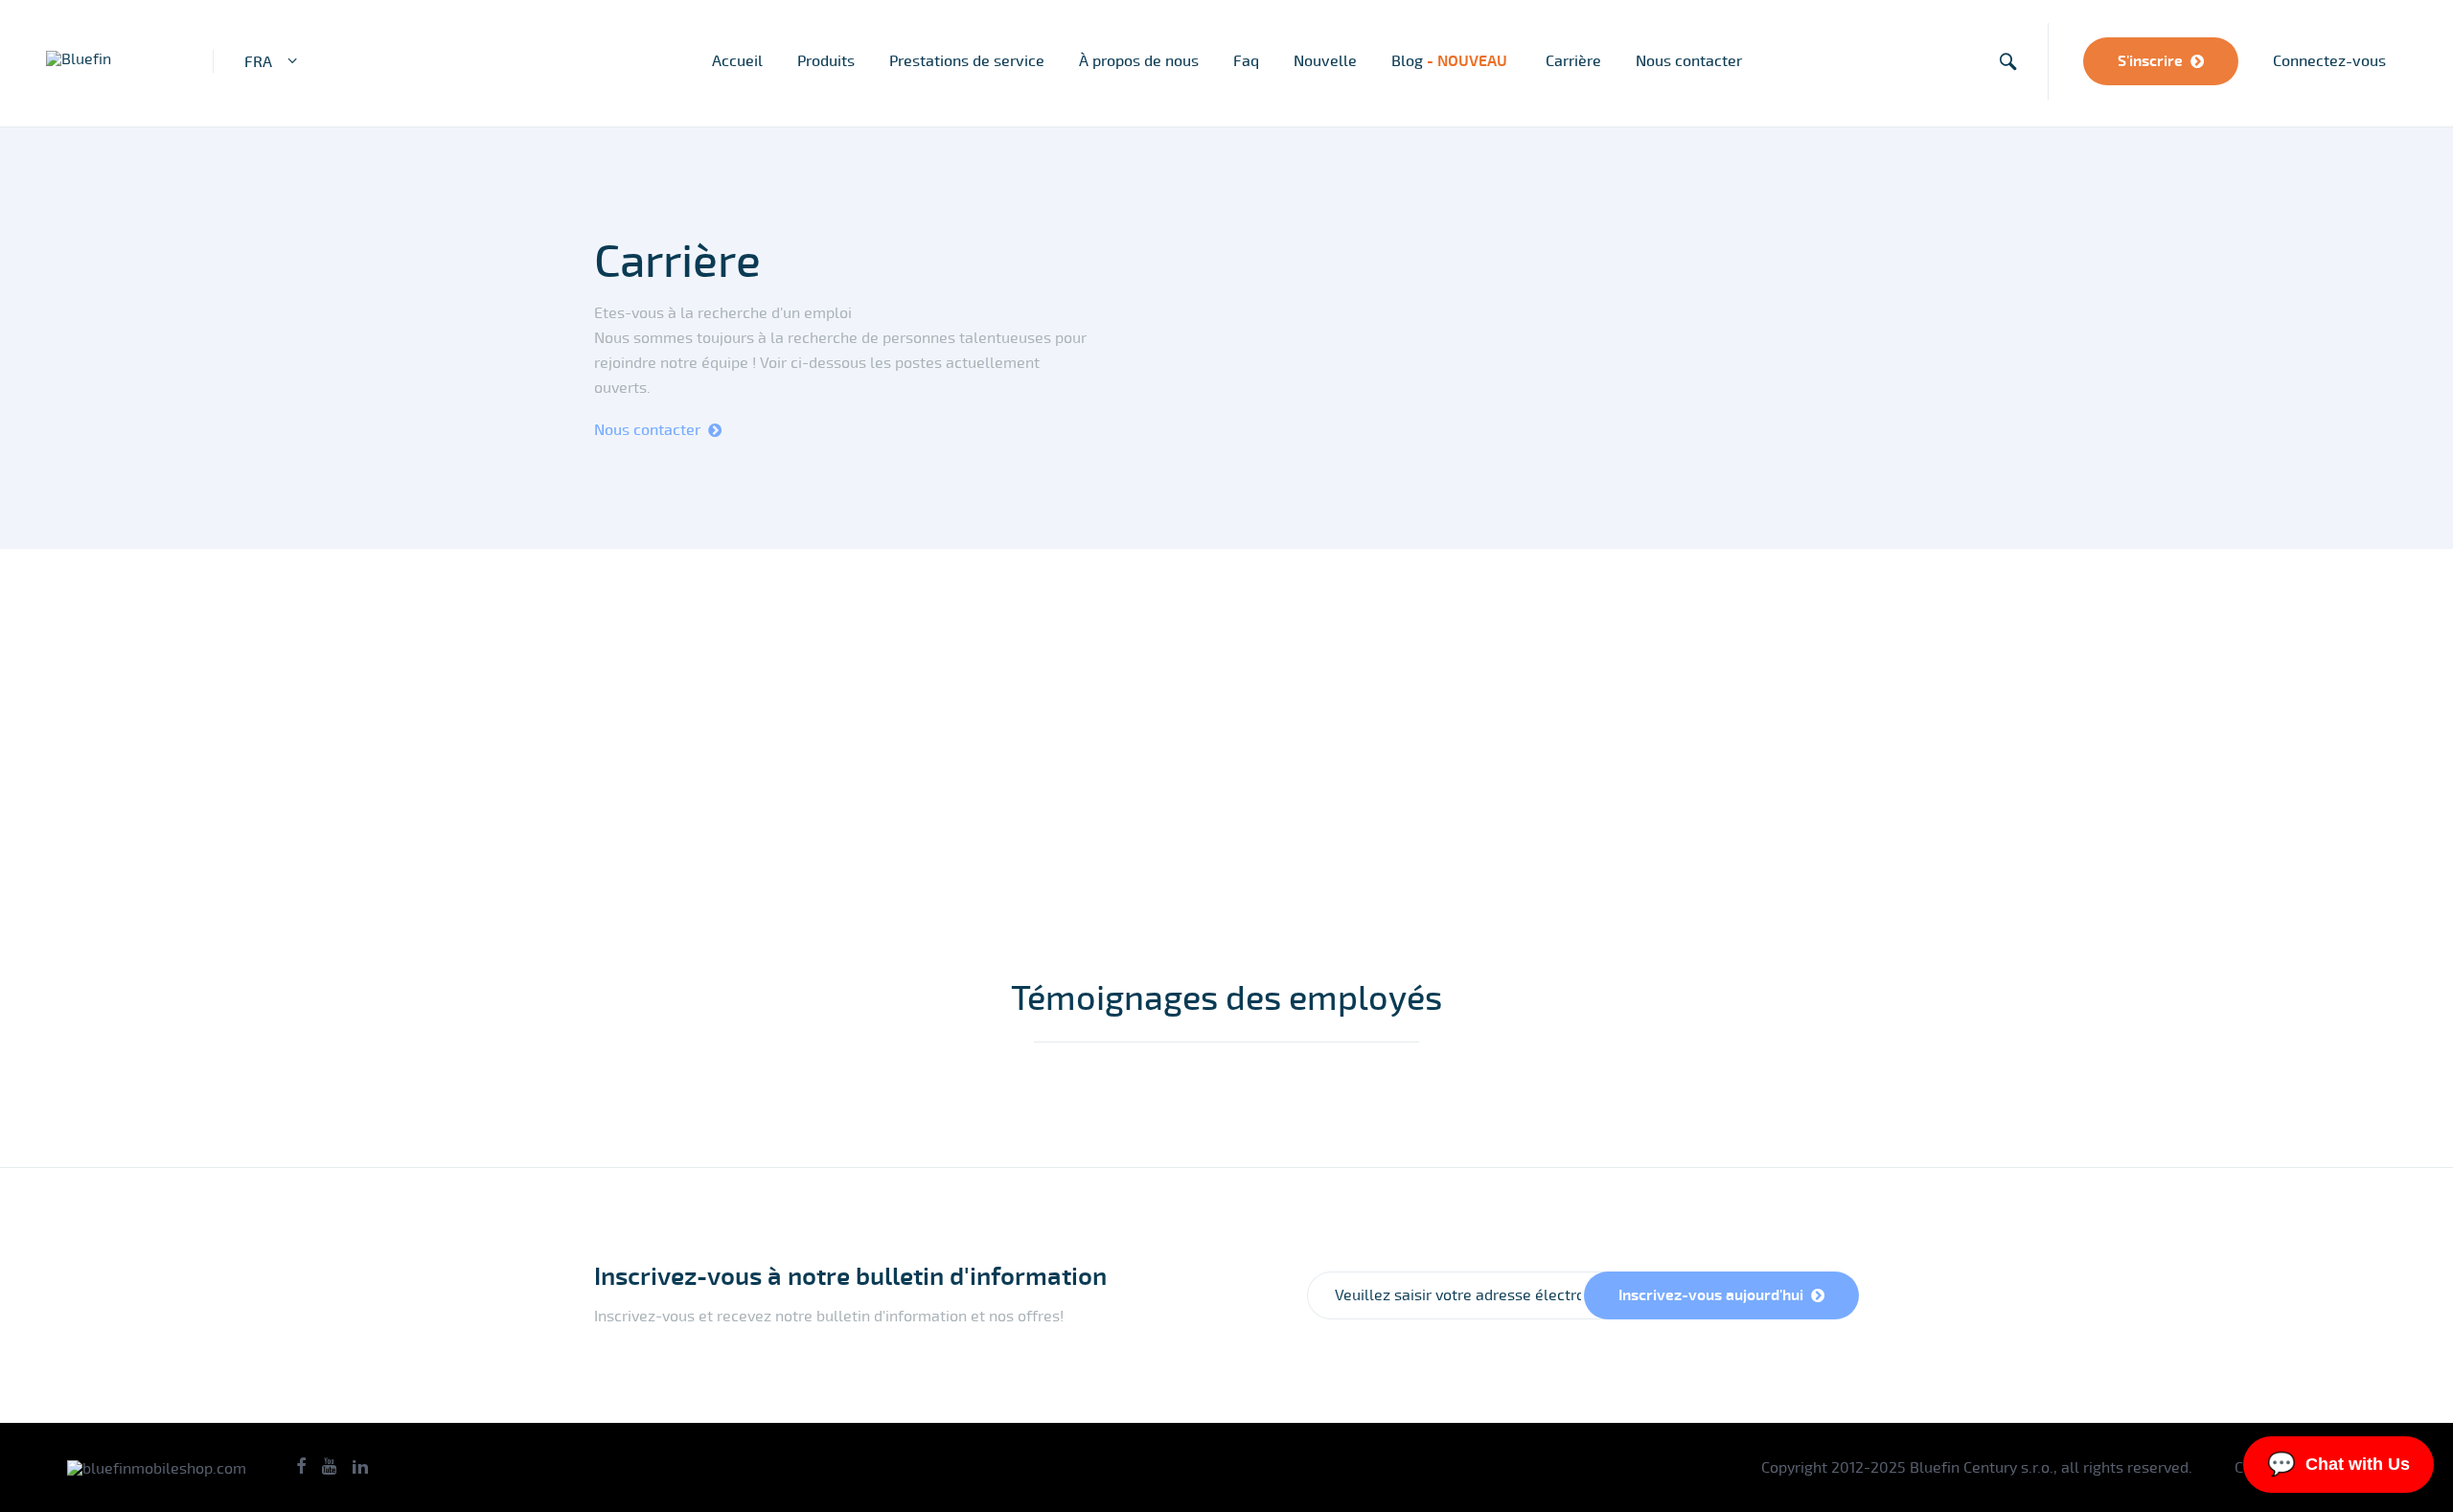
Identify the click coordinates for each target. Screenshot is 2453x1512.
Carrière (1573, 61)
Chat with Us (2338, 1464)
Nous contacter (1689, 61)
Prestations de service (967, 61)
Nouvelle (1325, 61)
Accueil (737, 61)
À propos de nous (1139, 61)
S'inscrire (2150, 61)
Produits (826, 61)
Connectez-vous (2329, 61)
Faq (1246, 61)
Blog (1451, 61)
